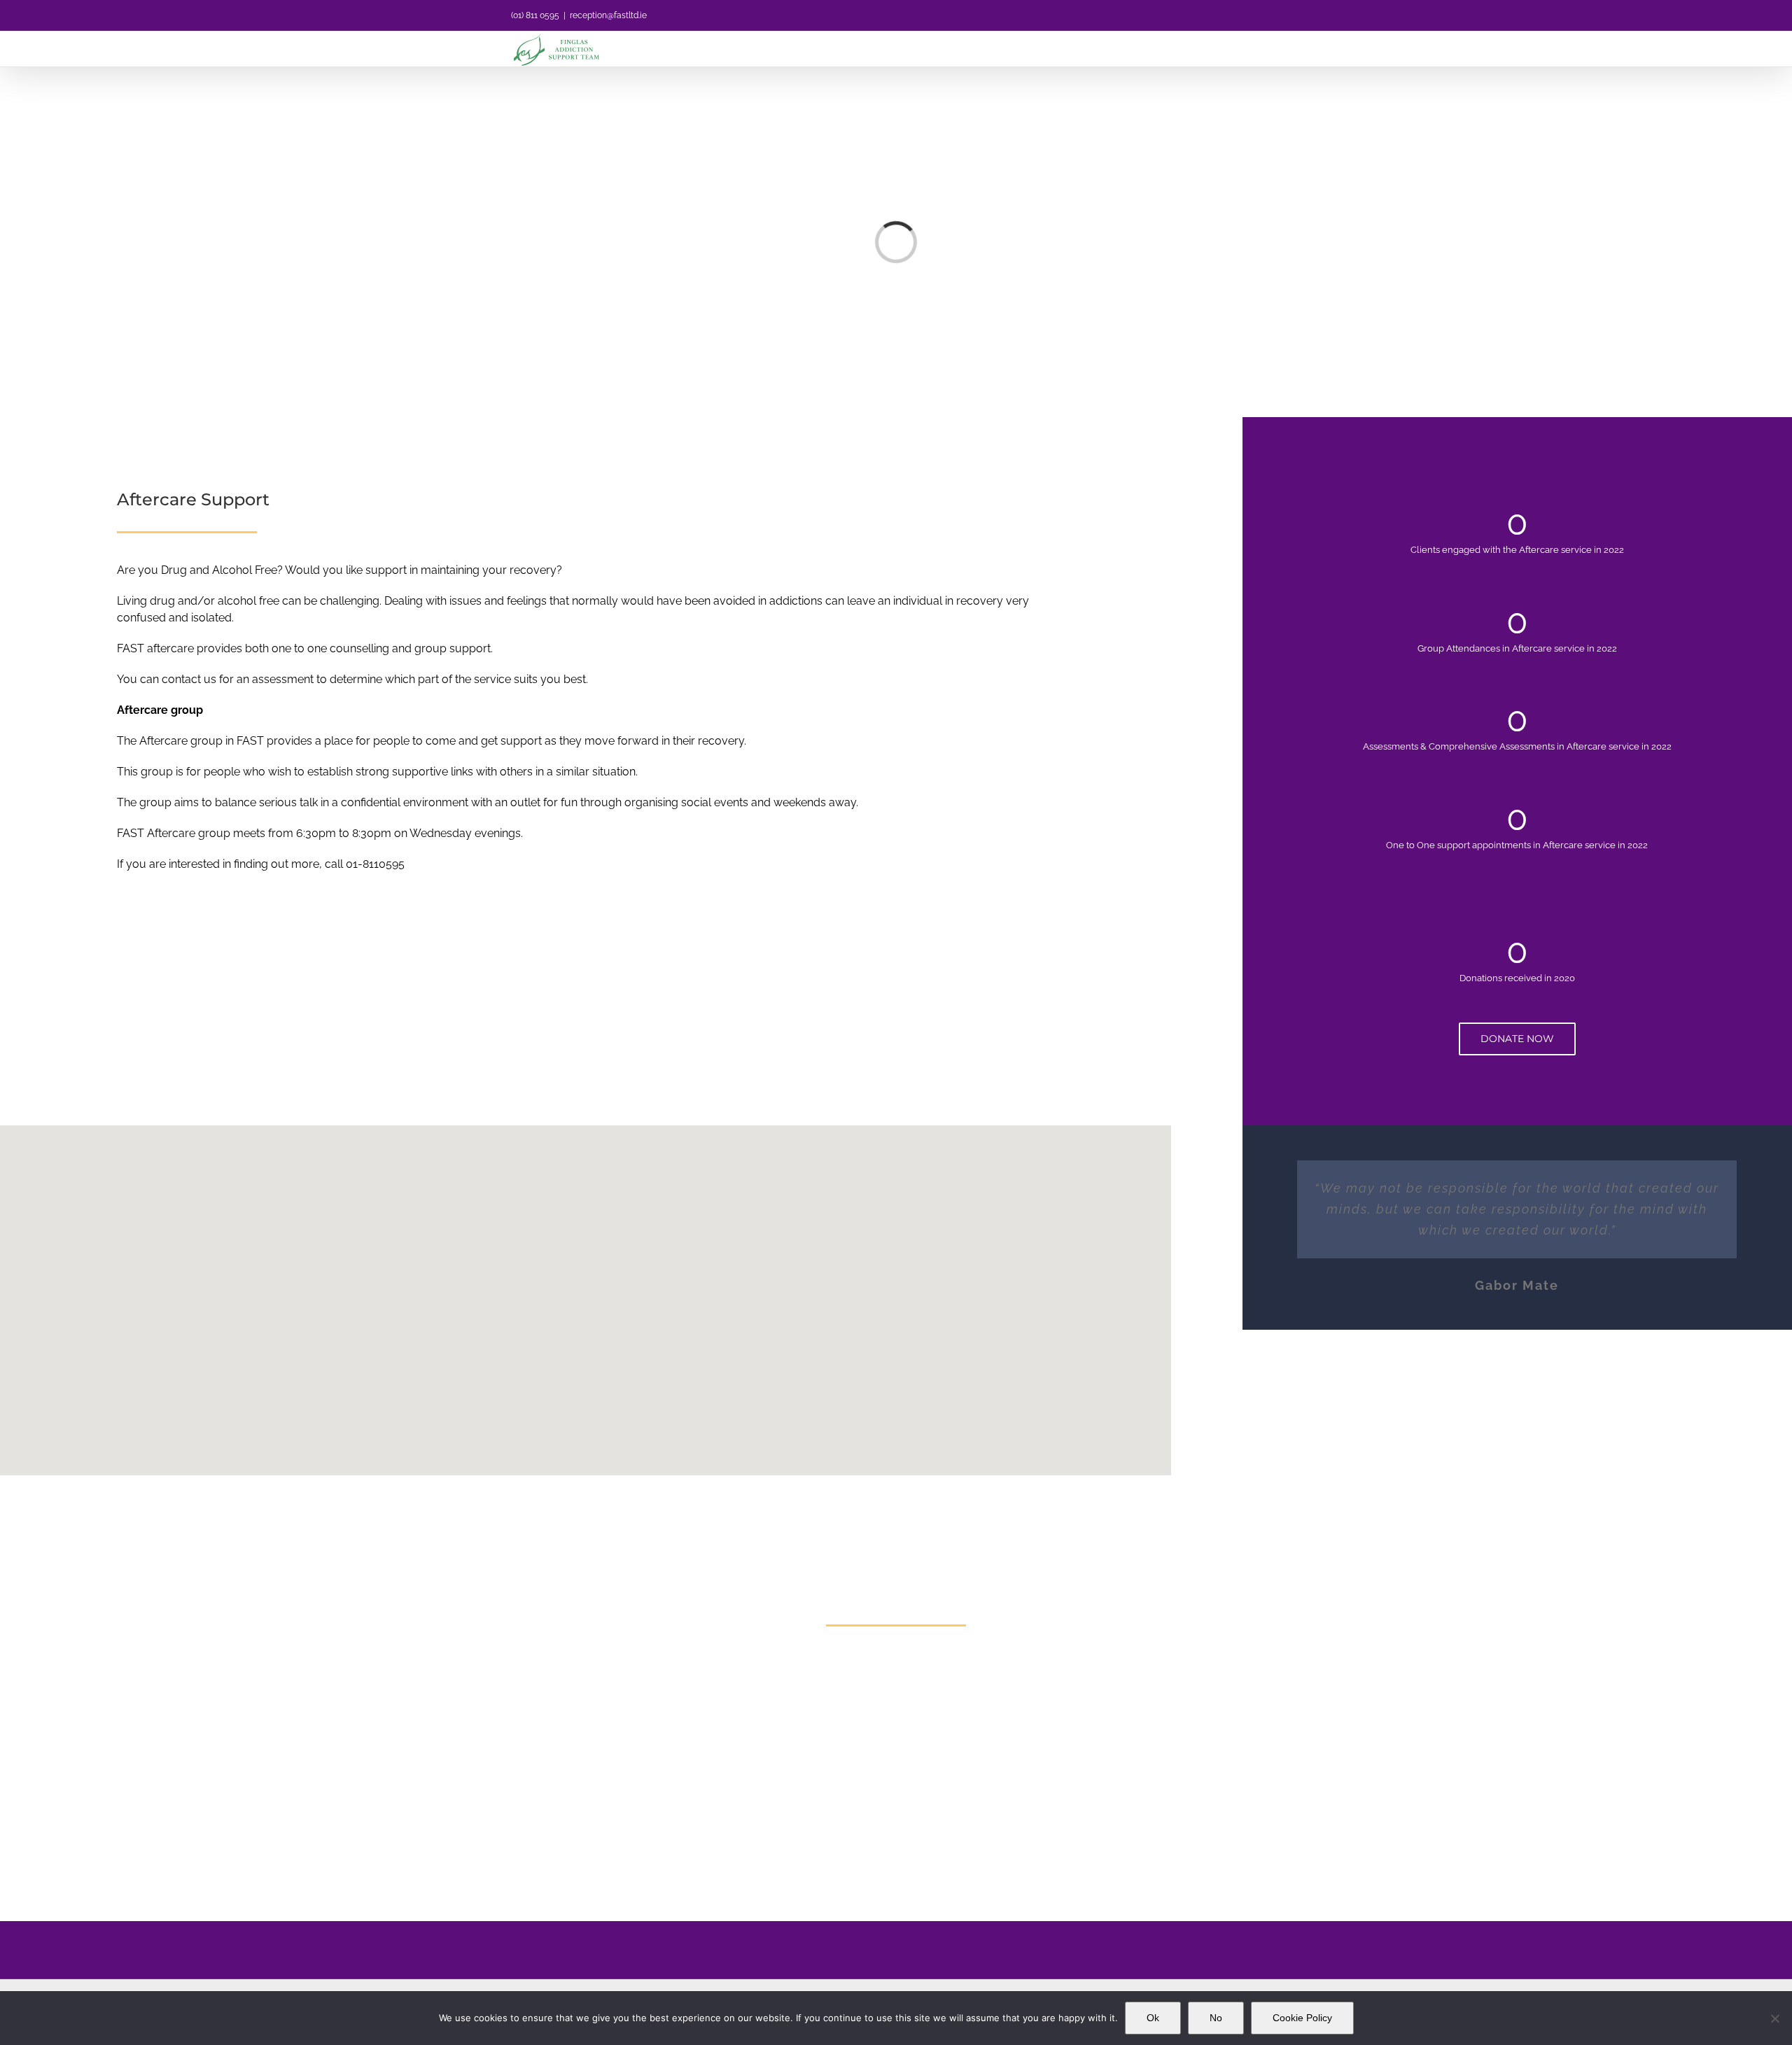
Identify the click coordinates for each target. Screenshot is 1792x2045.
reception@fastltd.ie (608, 15)
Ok (1153, 2018)
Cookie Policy (1302, 2018)
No (1216, 2018)
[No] (1774, 2018)
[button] (585, 1281)
